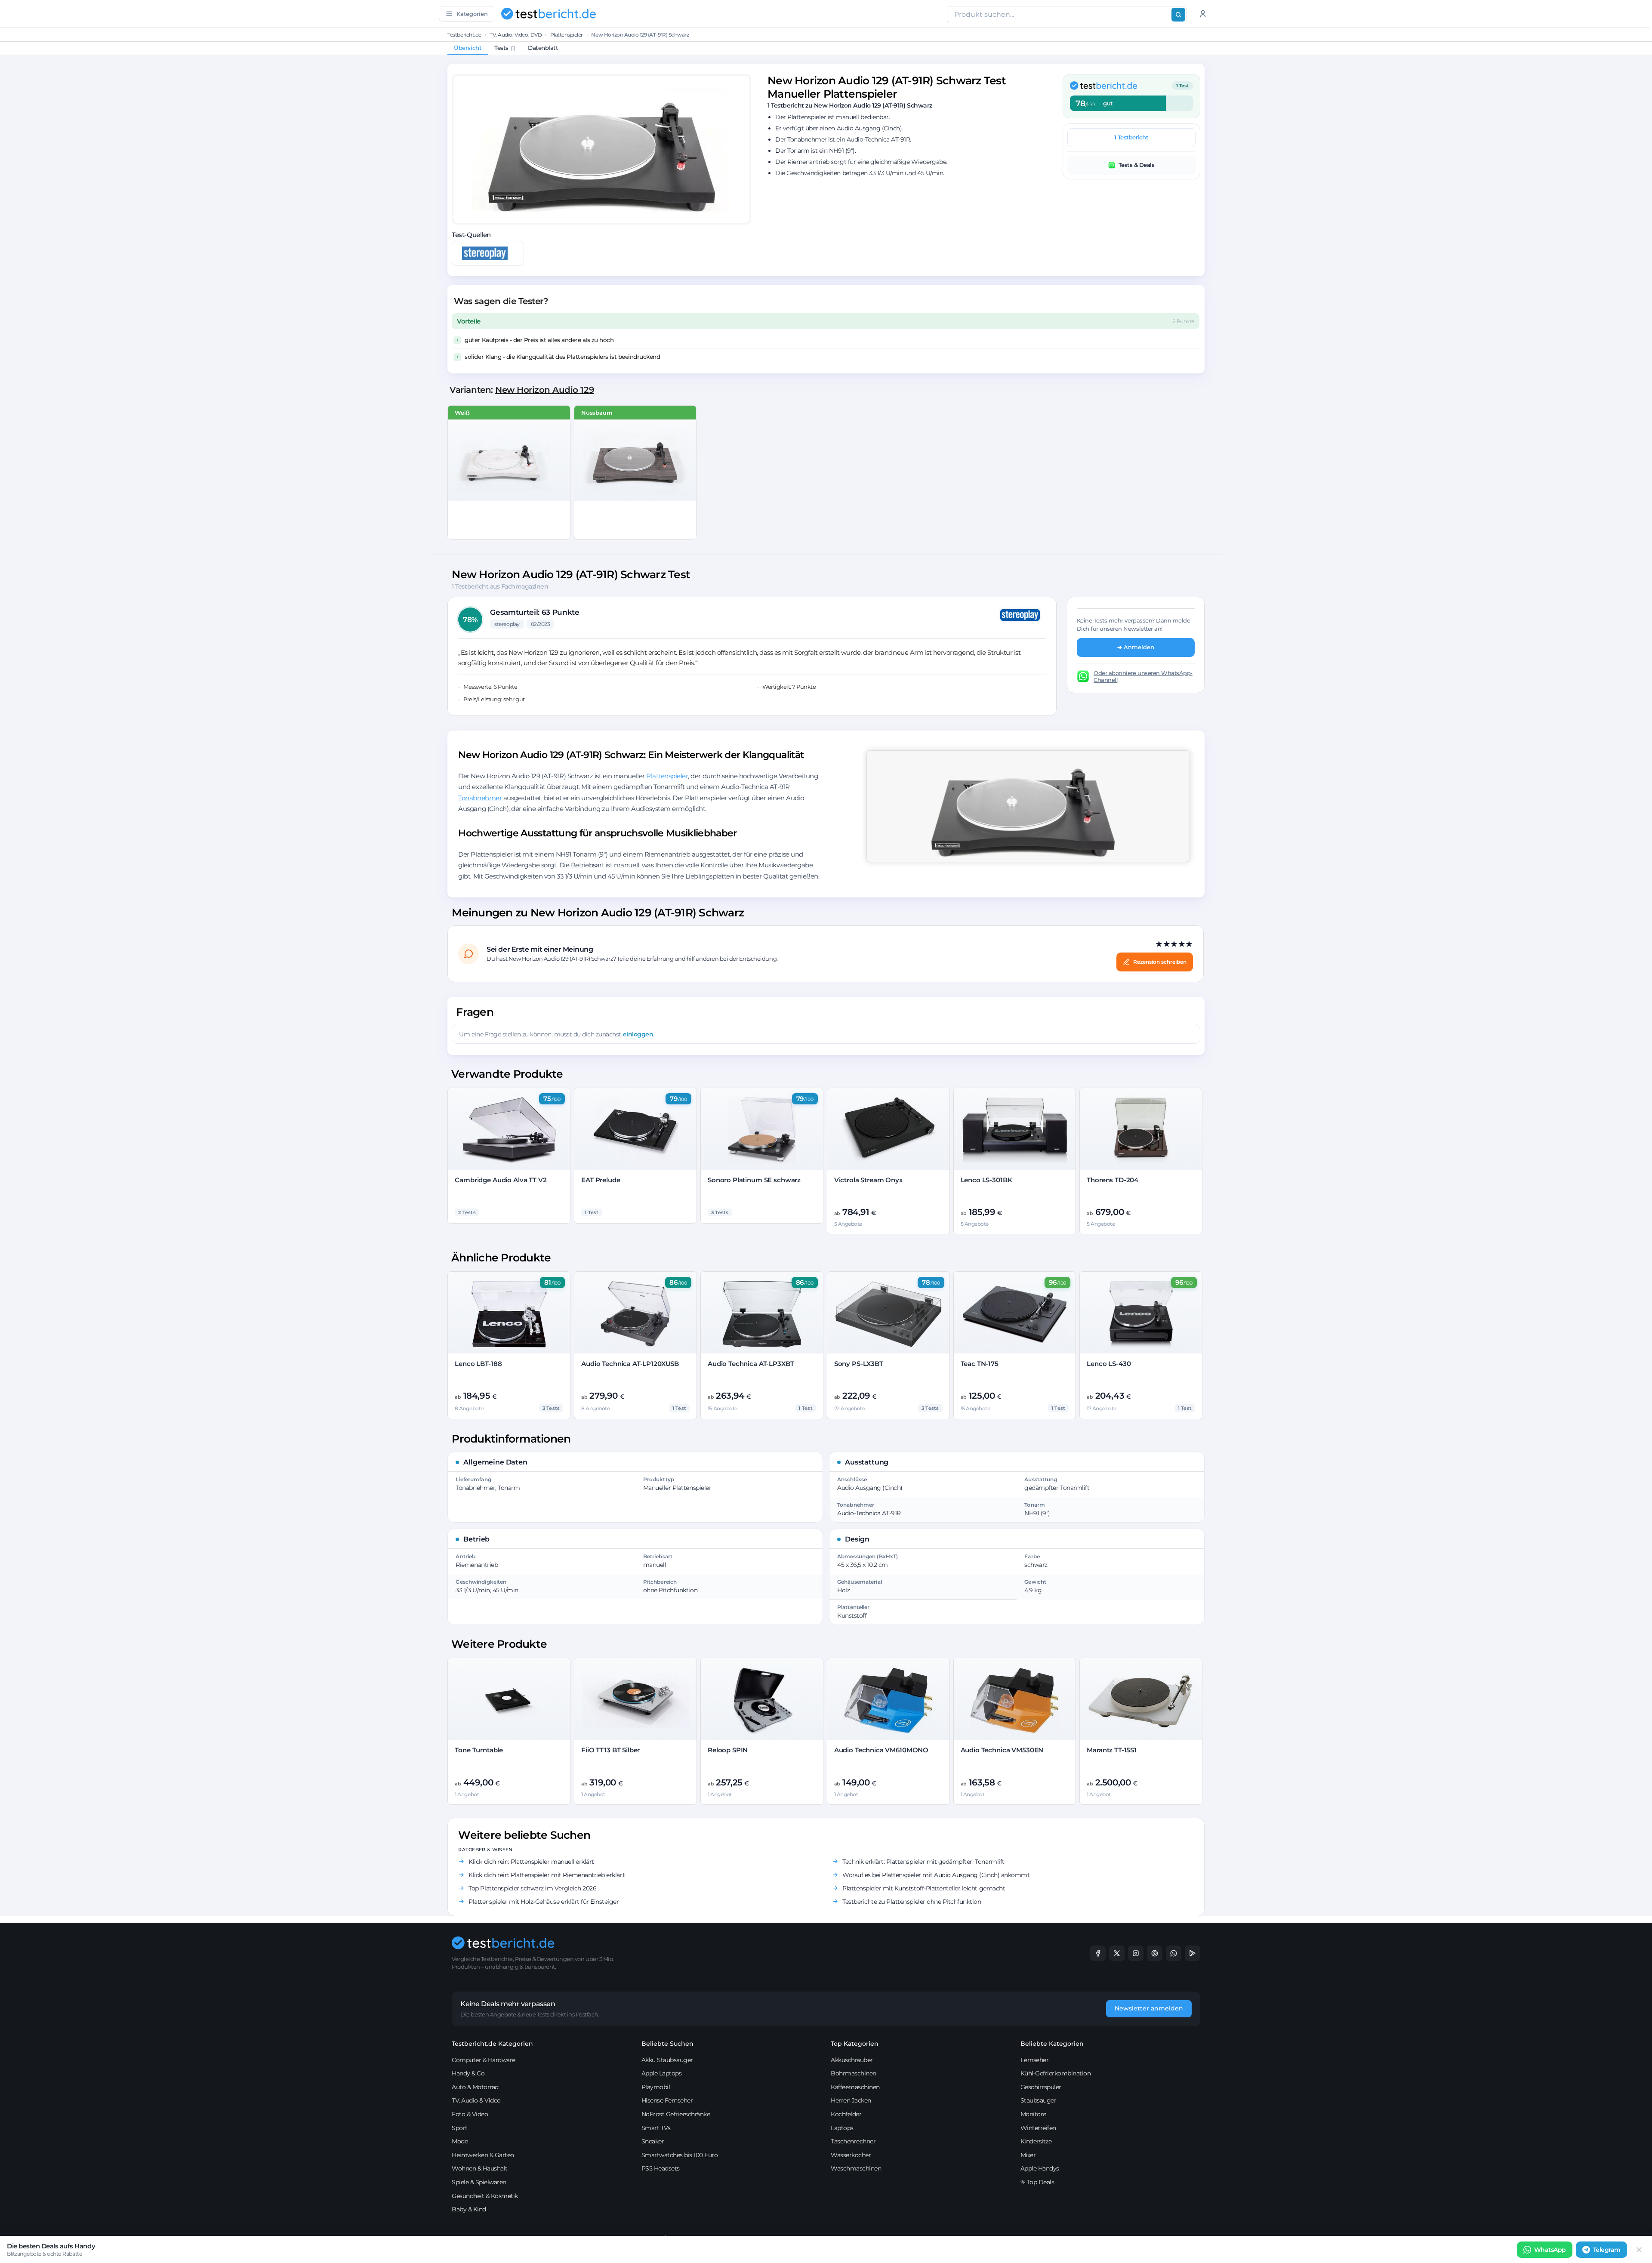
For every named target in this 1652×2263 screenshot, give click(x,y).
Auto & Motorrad (475, 2087)
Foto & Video (470, 2114)
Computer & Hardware (484, 2060)
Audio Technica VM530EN (1002, 1750)
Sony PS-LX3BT (859, 1364)
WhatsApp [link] (1550, 2250)
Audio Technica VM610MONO (881, 1750)
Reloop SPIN (728, 1750)
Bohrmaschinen (854, 2073)
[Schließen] (1639, 2250)
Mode (460, 2141)
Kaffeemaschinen (855, 2087)
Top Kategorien (855, 2044)
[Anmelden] (1203, 14)
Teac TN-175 (980, 1364)
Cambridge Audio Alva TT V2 (501, 1180)
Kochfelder (846, 2114)
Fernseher (1035, 2060)
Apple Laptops (662, 2073)
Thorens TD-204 (1113, 1180)
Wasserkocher (851, 2155)
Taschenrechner (853, 2141)
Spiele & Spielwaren (479, 2182)
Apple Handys (1040, 2168)
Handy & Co (468, 2073)
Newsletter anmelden (1149, 2008)
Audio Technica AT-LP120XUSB (630, 1364)
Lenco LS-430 (1109, 1364)
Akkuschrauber (852, 2060)
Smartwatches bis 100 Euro (680, 2155)
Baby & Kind (469, 2209)
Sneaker (653, 2141)
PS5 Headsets (661, 2168)
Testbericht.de (464, 35)
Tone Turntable (479, 1750)
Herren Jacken (851, 2100)
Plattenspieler (567, 35)
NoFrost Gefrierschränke (676, 2114)
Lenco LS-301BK (986, 1180)
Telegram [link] (1607, 2250)
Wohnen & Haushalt (480, 2168)
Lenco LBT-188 (478, 1364)
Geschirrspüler (1041, 2087)
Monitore (1033, 2114)
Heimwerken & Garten (483, 2155)
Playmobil (656, 2087)
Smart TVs (656, 2128)
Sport (460, 2128)
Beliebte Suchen (667, 2044)
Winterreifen (1038, 2128)
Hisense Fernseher (667, 2100)
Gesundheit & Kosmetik (485, 2196)
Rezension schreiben (1160, 962)
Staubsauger (1039, 2100)
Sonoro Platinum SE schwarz (754, 1180)
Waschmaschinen (856, 2168)
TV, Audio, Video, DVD (516, 35)
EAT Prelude (601, 1180)
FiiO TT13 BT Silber (610, 1750)
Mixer (1028, 2155)
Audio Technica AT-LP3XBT (751, 1364)
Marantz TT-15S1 (1112, 1750)
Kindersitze (1036, 2141)
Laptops (842, 2128)
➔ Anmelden (1136, 647)
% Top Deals (1037, 2182)
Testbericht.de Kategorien (492, 2044)
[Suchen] (1178, 15)
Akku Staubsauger (667, 2060)
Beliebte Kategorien (1052, 2044)
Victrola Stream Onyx (869, 1180)
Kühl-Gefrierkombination (1056, 2073)
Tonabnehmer (480, 798)
